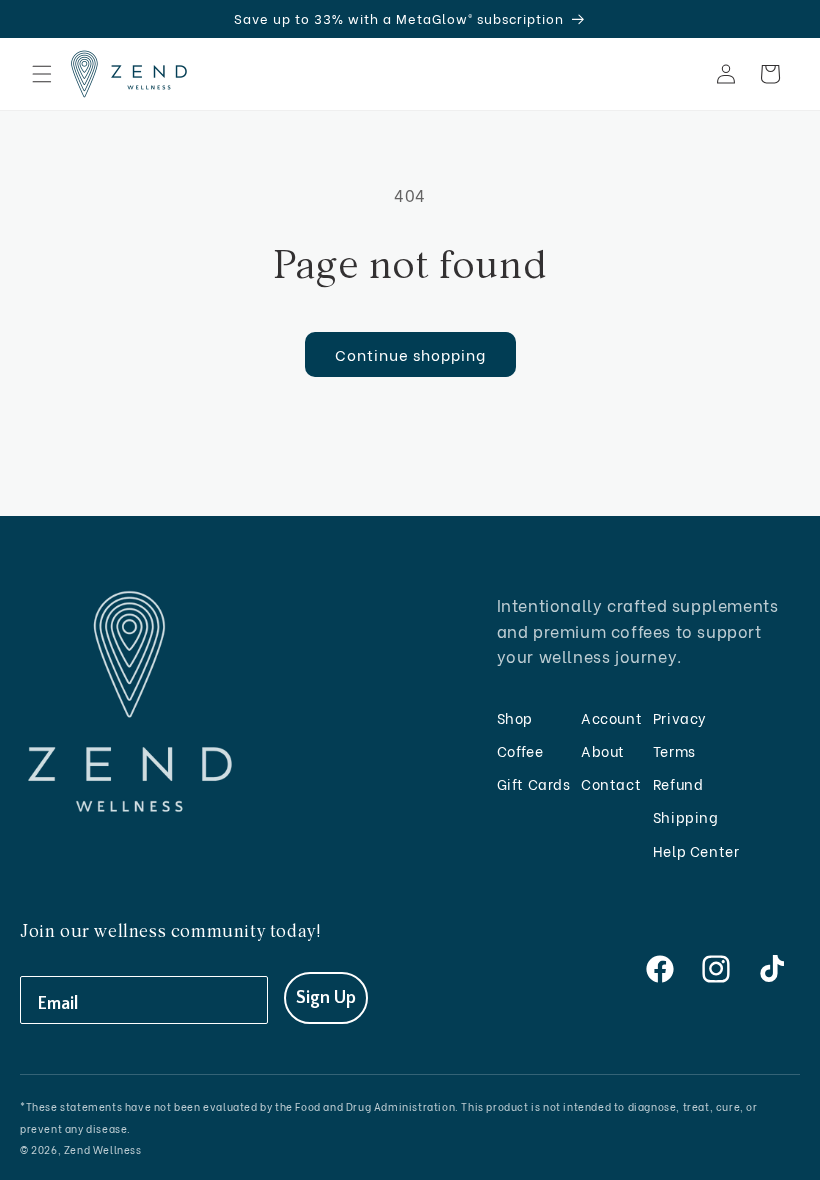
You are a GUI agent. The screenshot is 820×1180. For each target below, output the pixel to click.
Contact (611, 783)
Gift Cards (534, 783)
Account (611, 717)
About (603, 750)
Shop (515, 717)
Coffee (520, 750)
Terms (674, 750)
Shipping (686, 816)
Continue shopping (410, 354)
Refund (678, 783)
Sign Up (326, 998)
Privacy (680, 717)
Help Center (696, 850)
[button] (42, 74)
